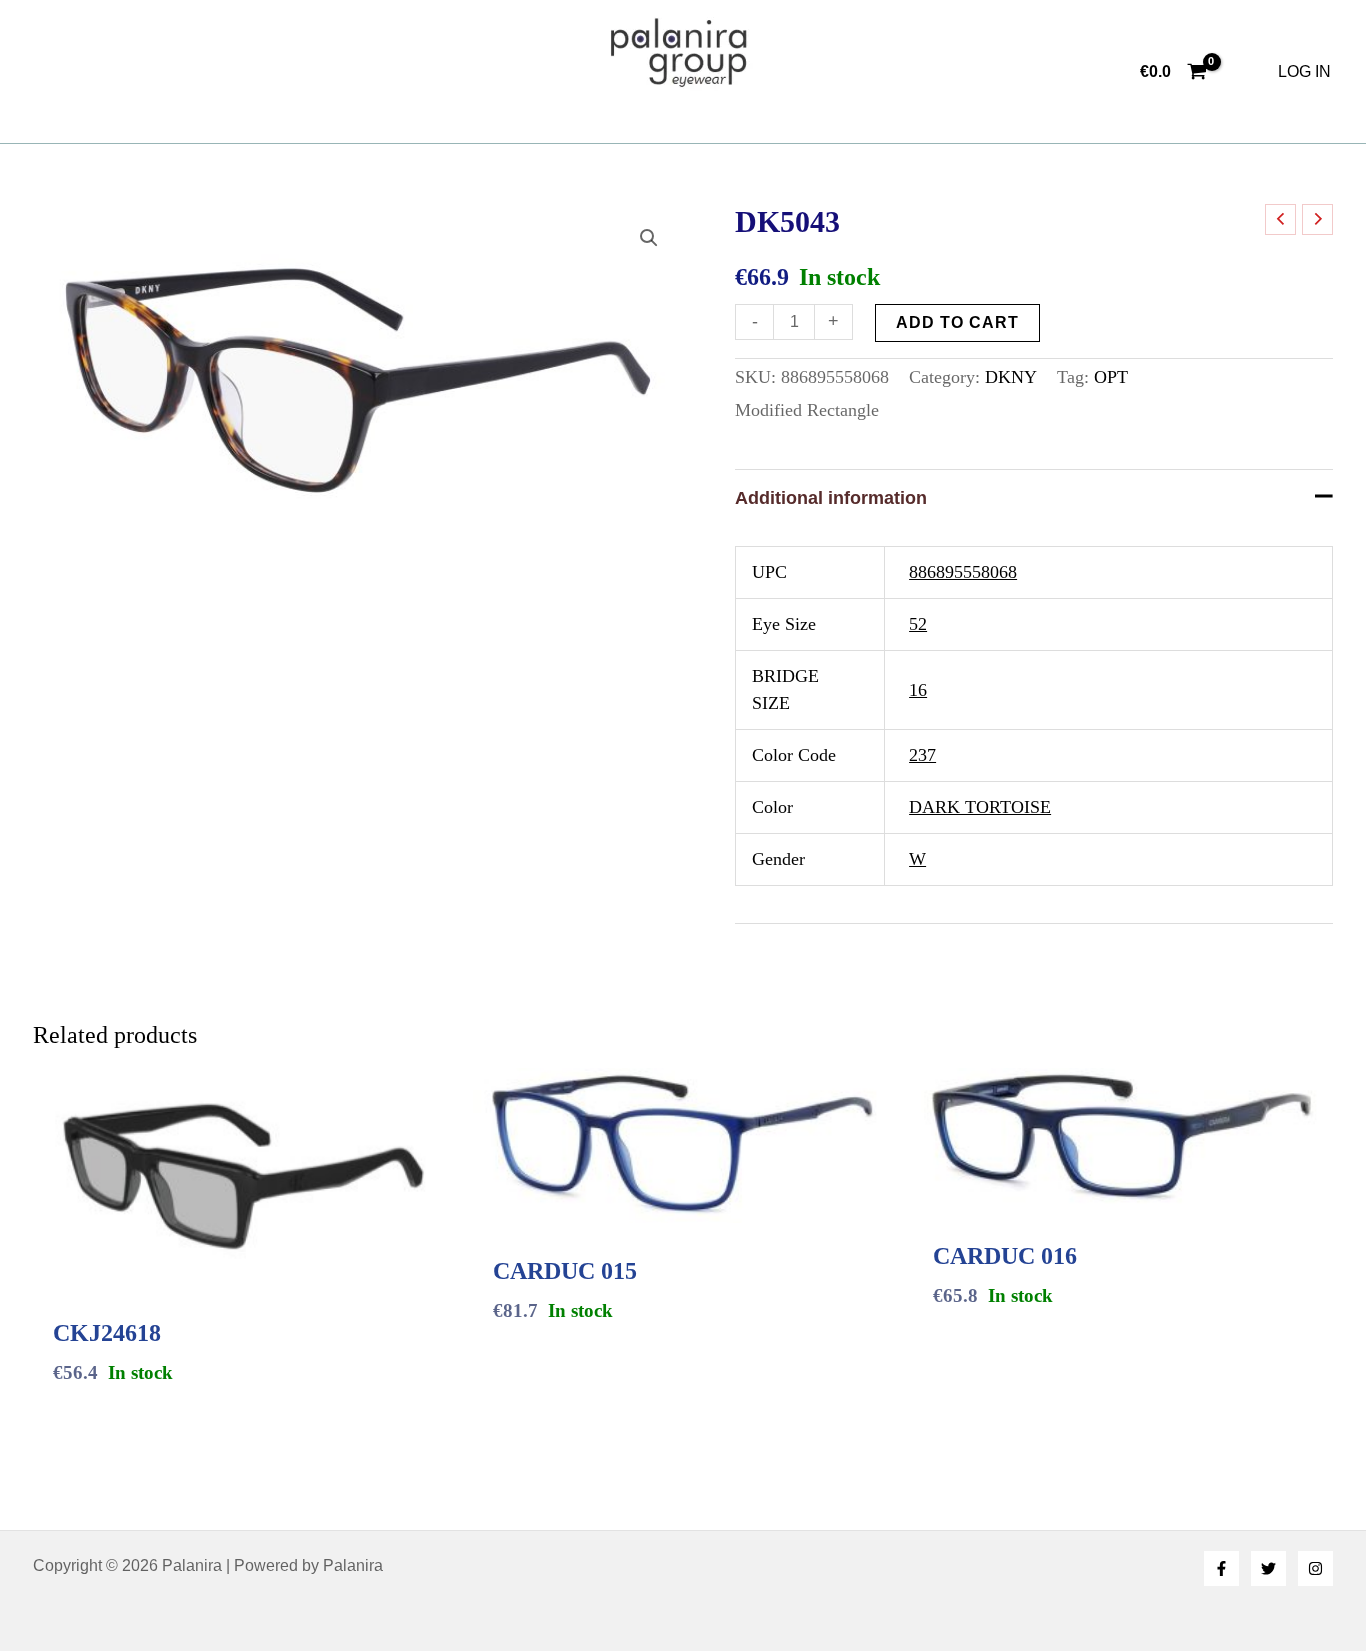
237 (922, 755)
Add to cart (957, 322)
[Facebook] (1221, 1568)
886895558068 (963, 572)
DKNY (1011, 377)
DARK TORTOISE (980, 807)
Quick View (243, 1267)
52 (918, 624)
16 (918, 690)
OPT (1111, 377)
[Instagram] (1315, 1568)
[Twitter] (1268, 1568)
